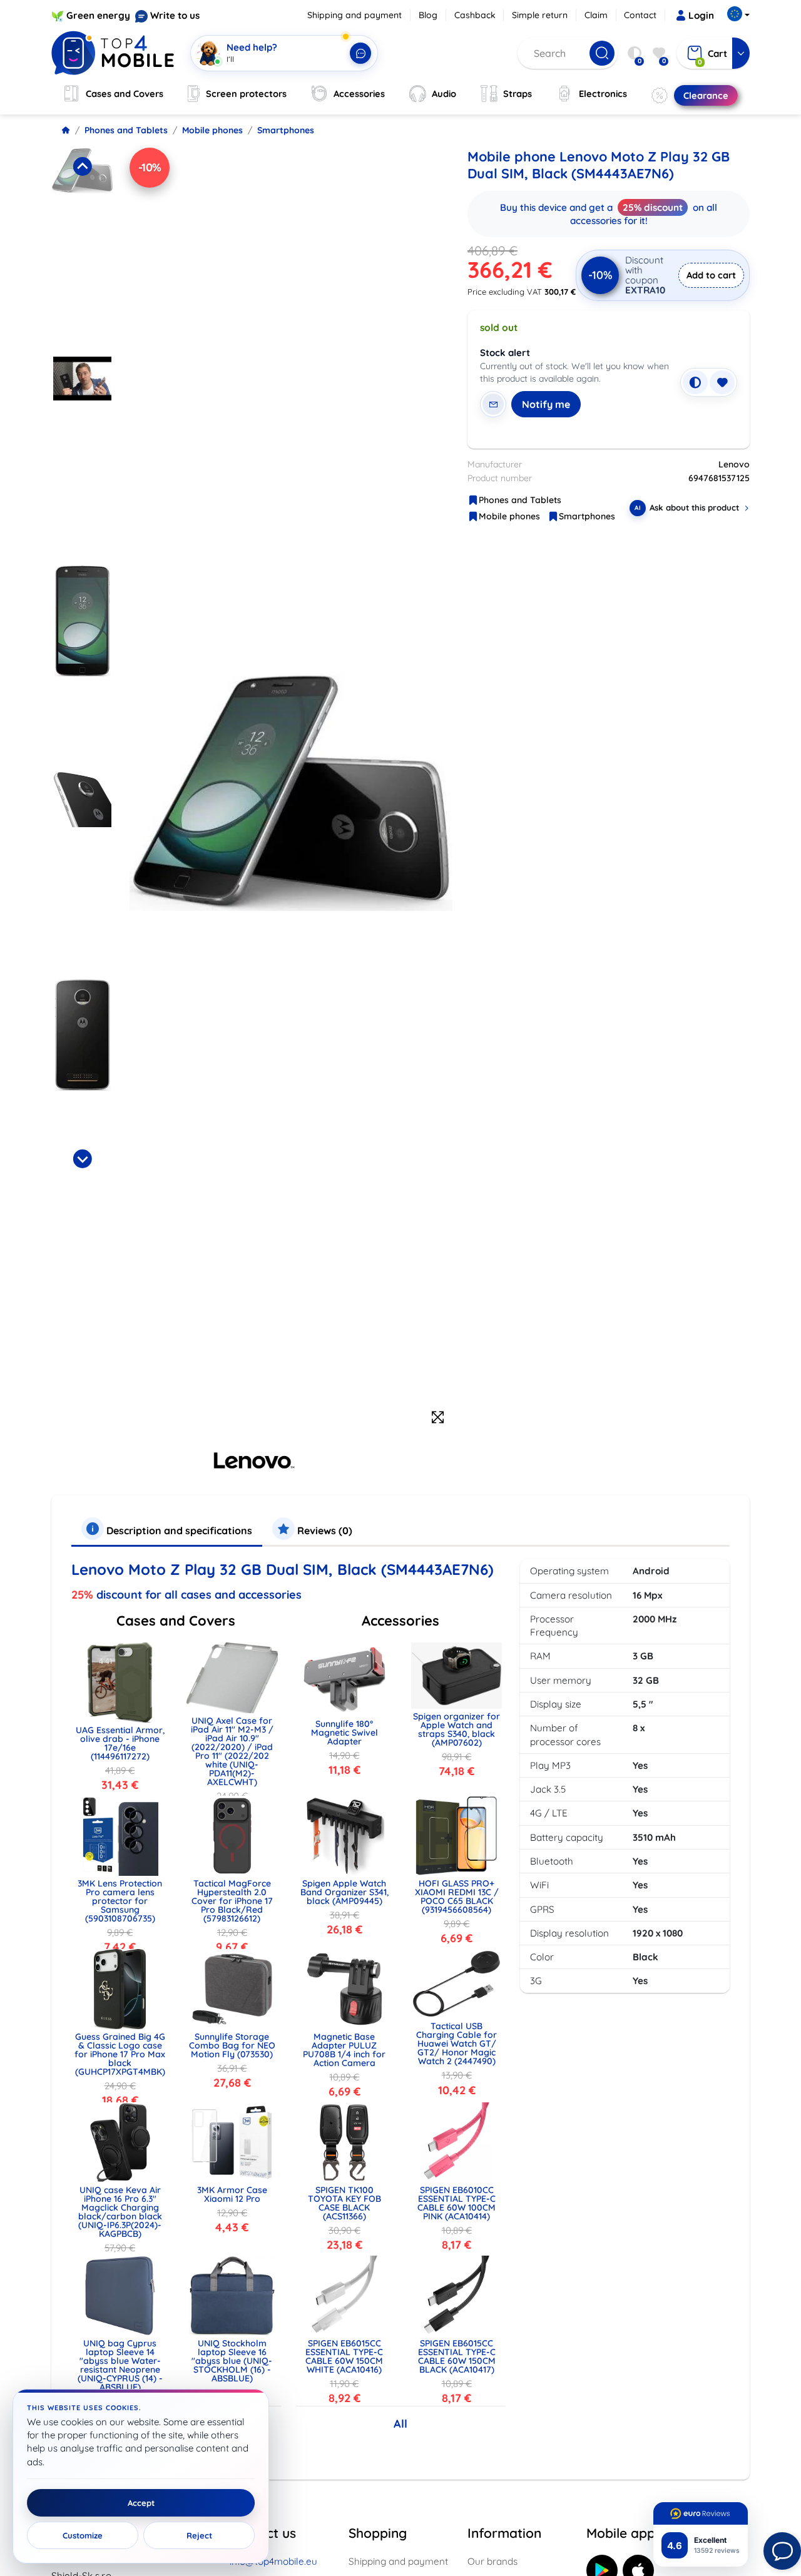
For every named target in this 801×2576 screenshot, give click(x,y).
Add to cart (711, 275)
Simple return (540, 15)
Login (701, 15)
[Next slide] (82, 1159)
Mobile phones (212, 130)
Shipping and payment (355, 15)
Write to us (175, 15)
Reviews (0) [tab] (324, 1530)
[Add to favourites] (722, 382)
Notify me (546, 404)
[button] (82, 248)
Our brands (492, 2561)
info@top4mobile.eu (273, 2561)
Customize (83, 2535)
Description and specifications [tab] (178, 1530)
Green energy (98, 15)
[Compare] (695, 382)
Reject (199, 2535)
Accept (141, 2503)
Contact (640, 15)
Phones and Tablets (126, 130)
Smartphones (286, 130)
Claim (596, 15)
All (400, 2424)
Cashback (475, 15)
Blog (428, 15)
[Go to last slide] (82, 166)
